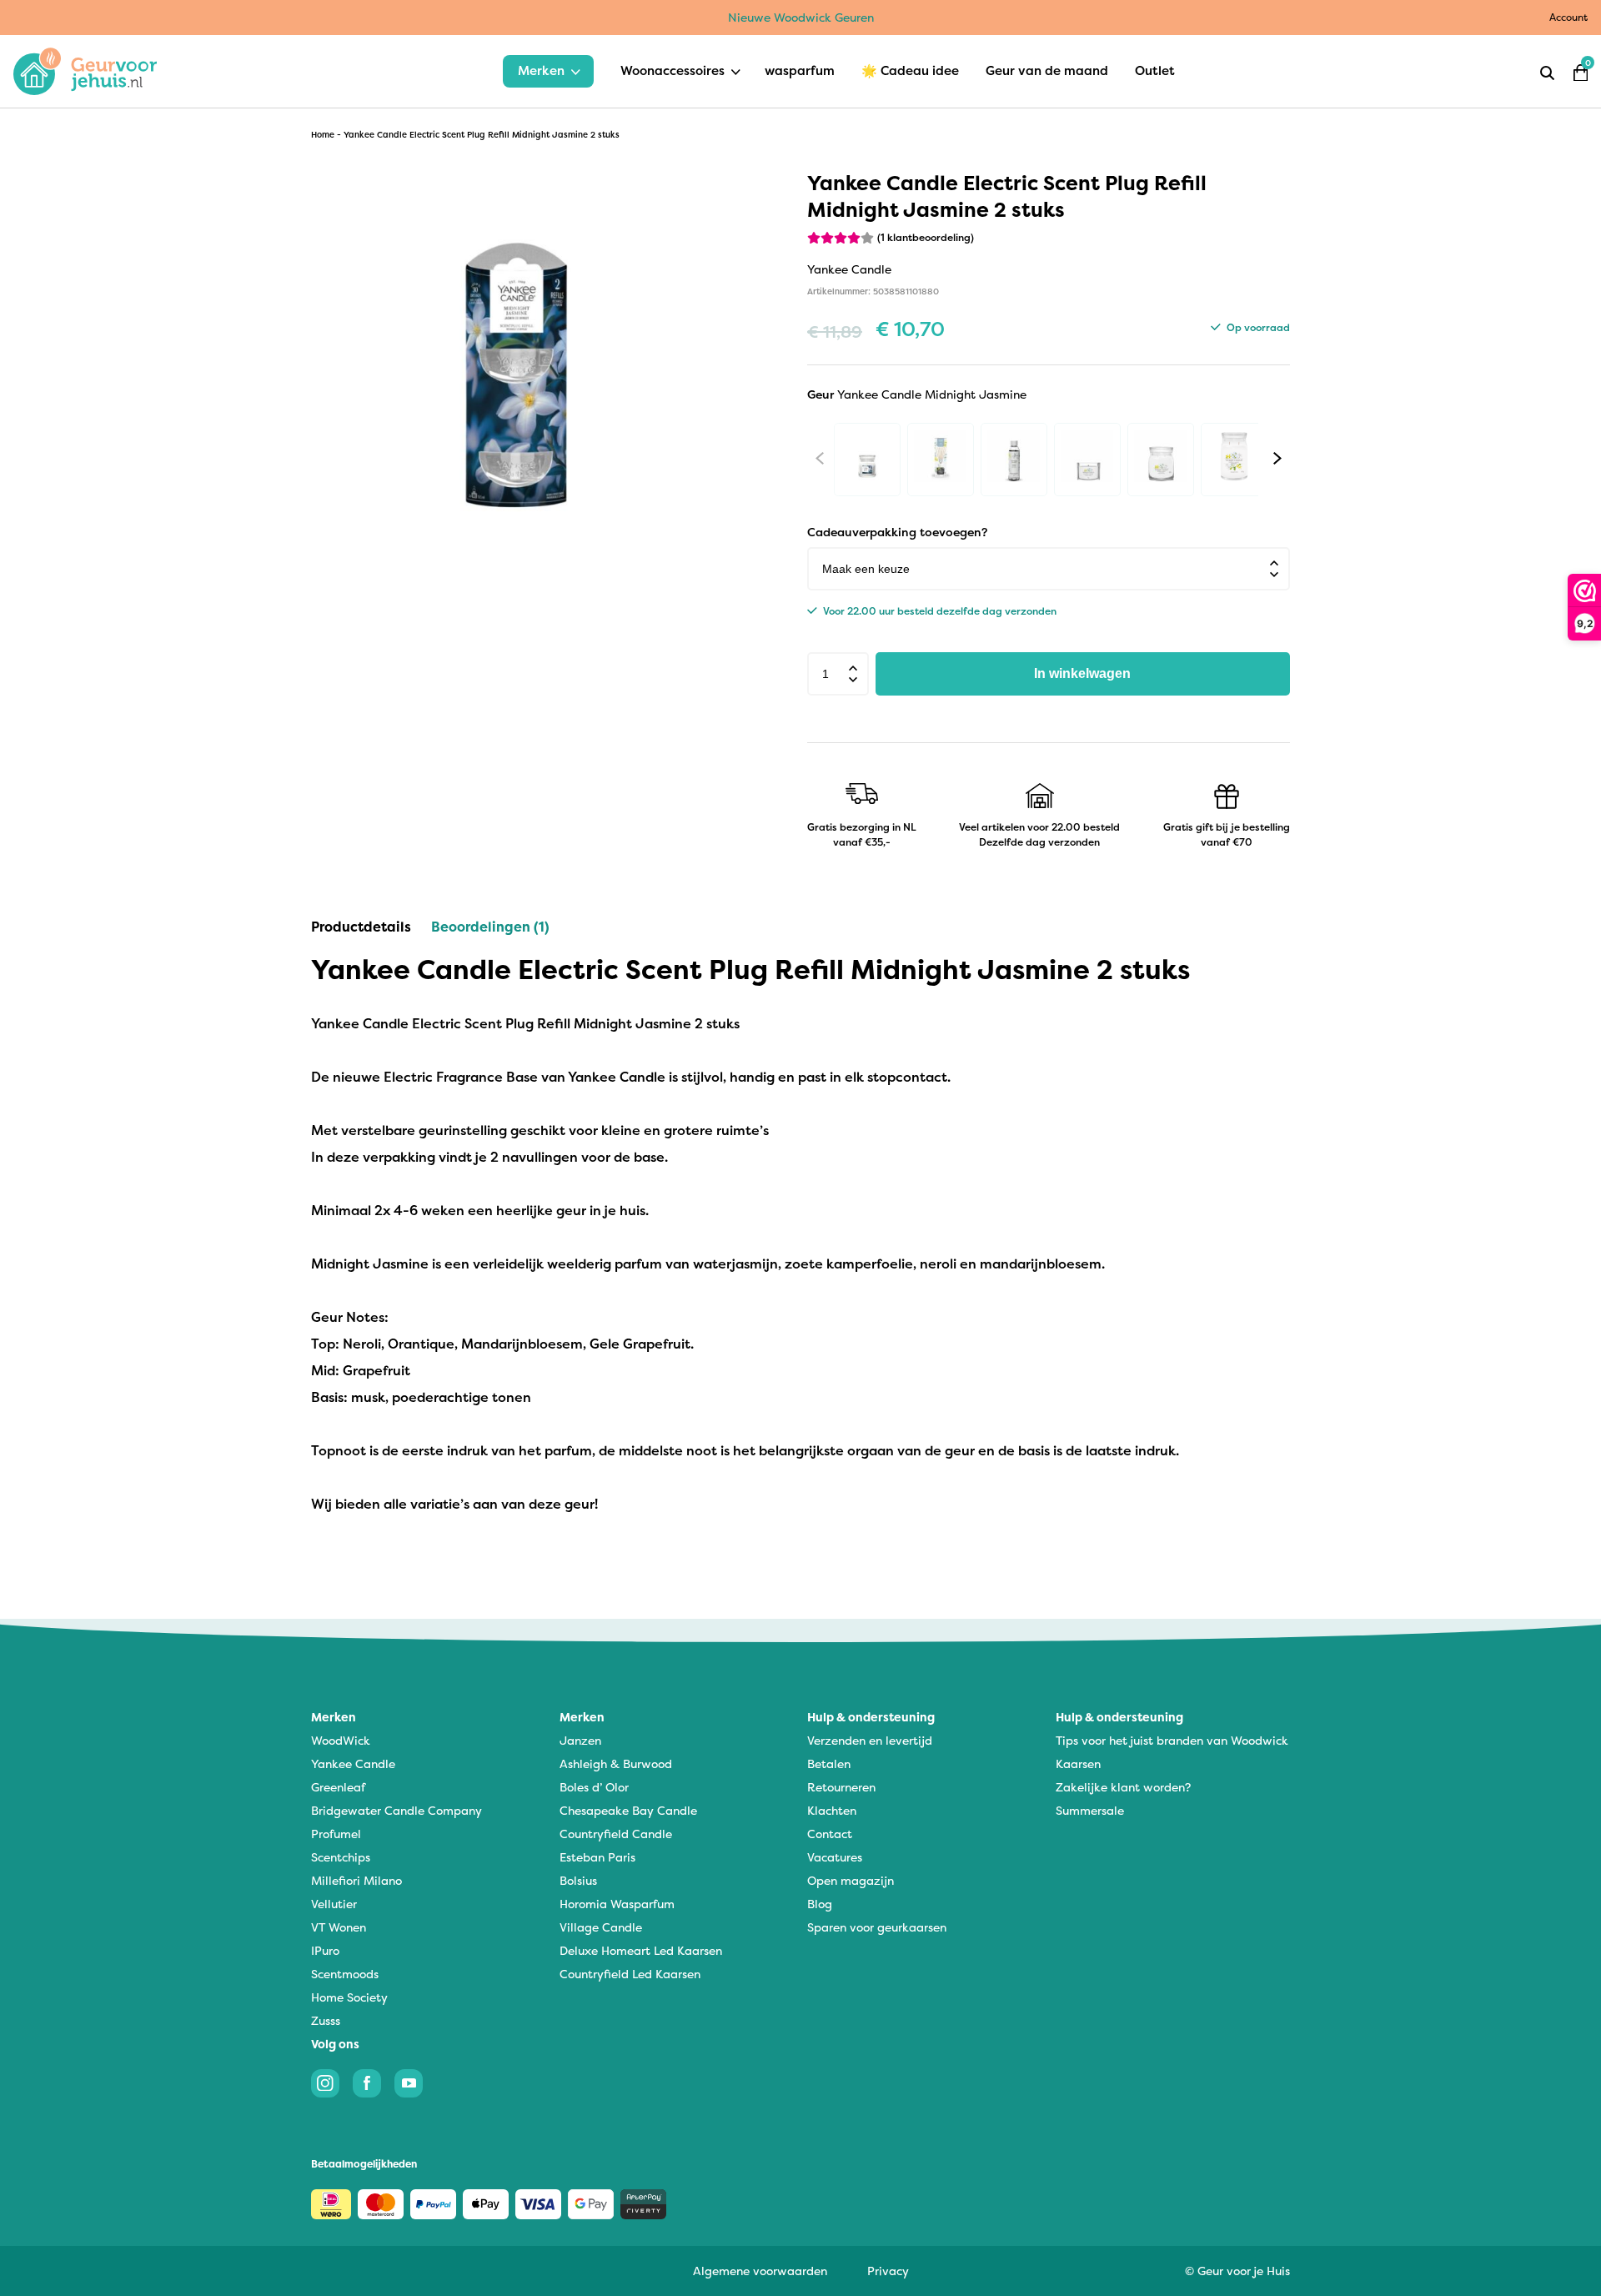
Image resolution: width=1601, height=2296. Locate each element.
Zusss (326, 2020)
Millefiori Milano (356, 1880)
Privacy (888, 2271)
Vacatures (835, 1857)
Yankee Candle (353, 1763)
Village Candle (601, 1927)
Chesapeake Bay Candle (628, 1810)
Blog (820, 1904)
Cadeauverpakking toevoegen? (897, 532)
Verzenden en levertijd (870, 1740)
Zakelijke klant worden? (1123, 1787)
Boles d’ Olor (594, 1787)
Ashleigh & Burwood (616, 1763)
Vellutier (334, 1904)
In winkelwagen (1082, 673)
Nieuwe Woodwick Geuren (801, 17)
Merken (541, 70)
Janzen (580, 1740)
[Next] (1277, 458)
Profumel (336, 1834)
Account (1568, 17)
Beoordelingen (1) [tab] (490, 927)
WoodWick (341, 1740)
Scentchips (341, 1857)
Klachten (832, 1810)
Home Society (349, 1997)
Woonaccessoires (673, 70)
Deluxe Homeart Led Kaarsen (641, 1950)
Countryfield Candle (616, 1834)
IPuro (325, 1950)
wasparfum (800, 70)
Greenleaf (338, 1787)
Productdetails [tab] (361, 927)
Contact (830, 1834)
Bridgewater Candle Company (396, 1810)
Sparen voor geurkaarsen (877, 1927)
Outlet (1155, 70)
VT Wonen (339, 1927)
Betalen (829, 1763)
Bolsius (578, 1880)
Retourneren (841, 1787)
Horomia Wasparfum (617, 1904)
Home (323, 135)
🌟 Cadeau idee (910, 70)
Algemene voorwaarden (760, 2271)
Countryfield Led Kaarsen (630, 1974)
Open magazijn (851, 1880)
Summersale (1090, 1810)
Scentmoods (345, 1974)
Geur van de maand (1047, 70)
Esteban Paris (597, 1857)
